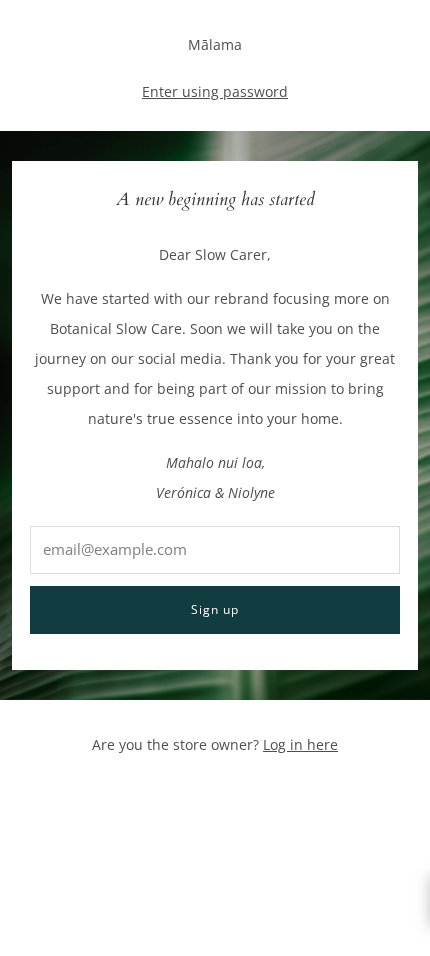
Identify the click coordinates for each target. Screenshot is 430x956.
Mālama (215, 44)
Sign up (215, 609)
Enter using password (215, 91)
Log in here (300, 744)
